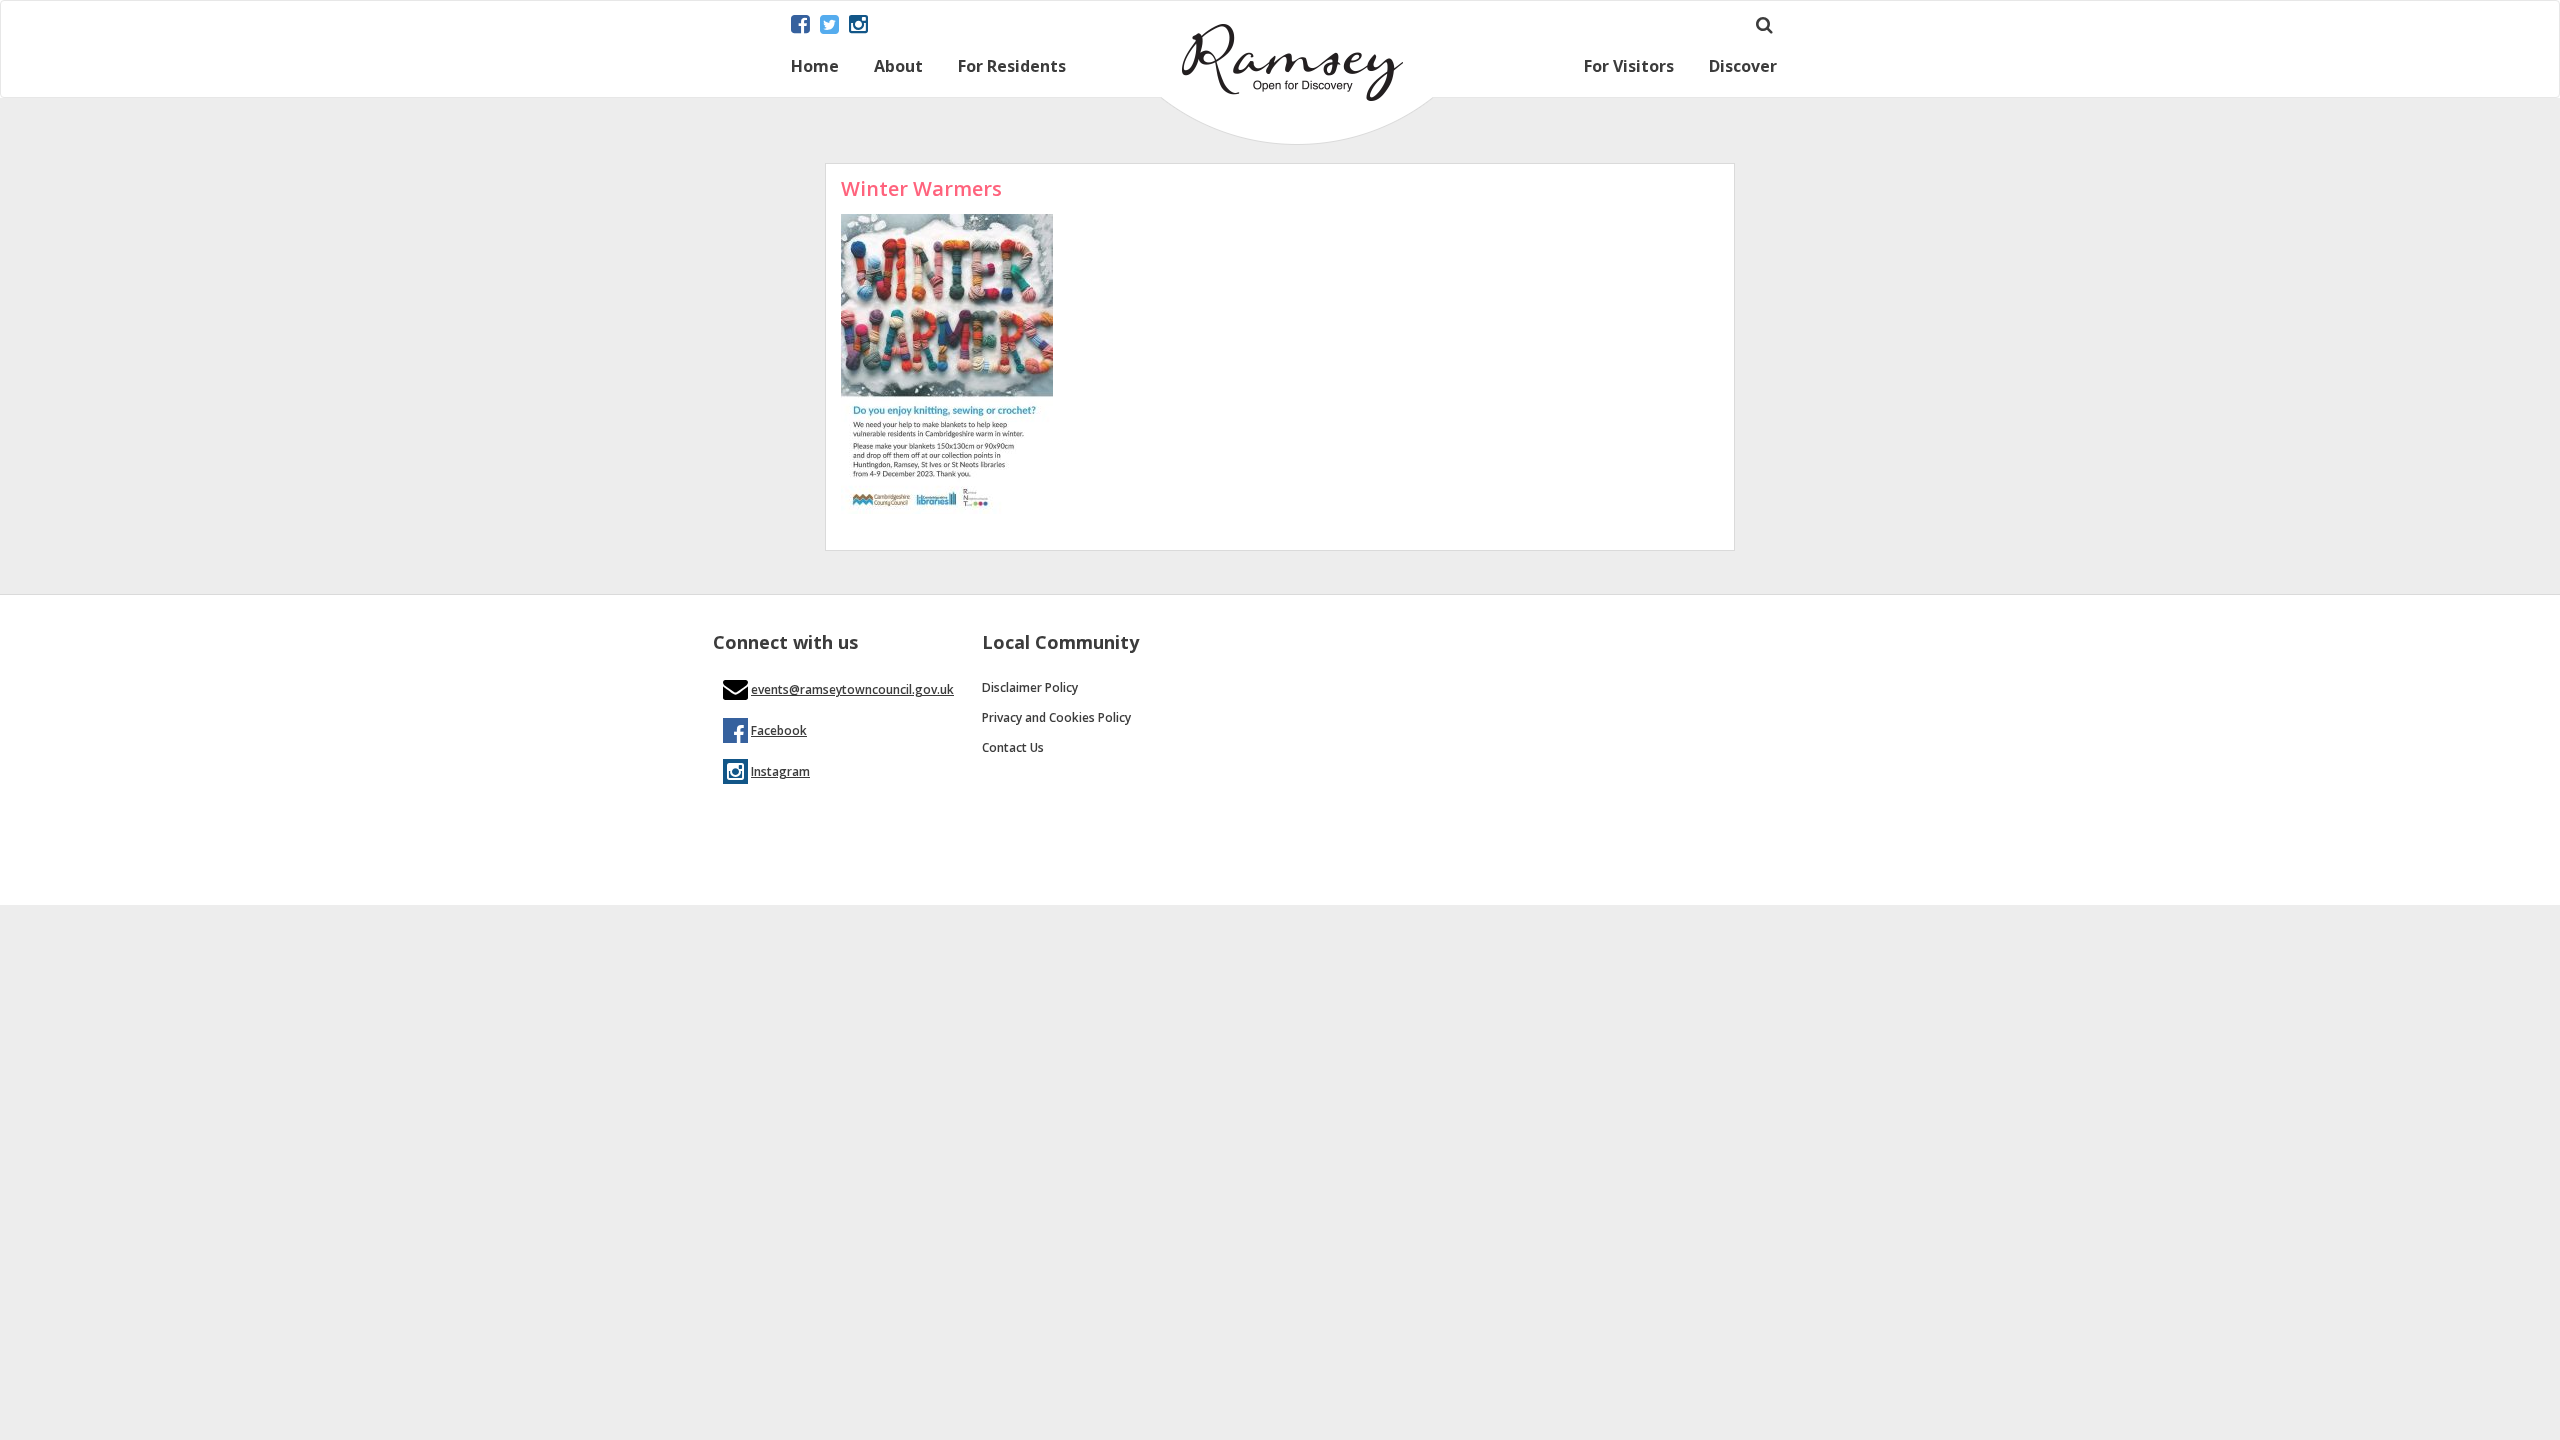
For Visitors (1629, 67)
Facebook (779, 730)
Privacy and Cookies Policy (1056, 717)
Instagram (780, 771)
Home (815, 67)
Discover (1743, 67)
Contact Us (1013, 747)
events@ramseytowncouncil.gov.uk (852, 689)
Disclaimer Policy (1030, 687)
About (898, 67)
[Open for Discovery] (1297, 139)
